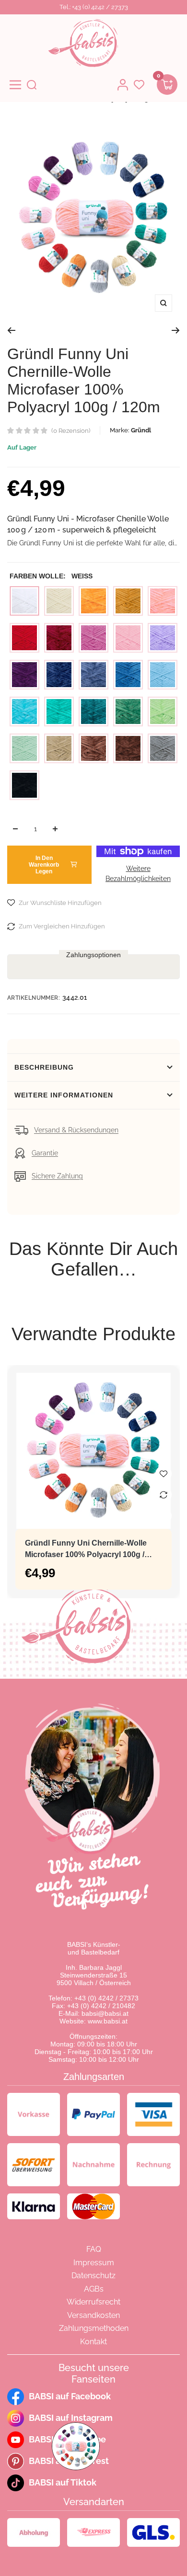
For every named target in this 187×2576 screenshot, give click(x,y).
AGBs (94, 2289)
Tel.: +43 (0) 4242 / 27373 (94, 7)
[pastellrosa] (128, 638)
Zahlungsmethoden (94, 2328)
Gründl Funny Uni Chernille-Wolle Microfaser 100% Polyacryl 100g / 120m (86, 1550)
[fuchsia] (93, 638)
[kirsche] (24, 638)
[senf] (128, 601)
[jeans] (93, 675)
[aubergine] (24, 675)
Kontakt (93, 2342)
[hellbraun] (93, 748)
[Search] (32, 85)
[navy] (59, 675)
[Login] (123, 85)
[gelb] (93, 601)
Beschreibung (44, 1067)
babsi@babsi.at (105, 2013)
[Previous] (11, 330)
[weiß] (24, 601)
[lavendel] (163, 638)
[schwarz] (24, 785)
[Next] (176, 330)
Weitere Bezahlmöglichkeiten (138, 874)
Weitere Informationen (64, 1095)
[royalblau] (128, 675)
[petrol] (93, 712)
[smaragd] (59, 712)
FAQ (94, 2249)
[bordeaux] (59, 638)
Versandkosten (93, 2315)
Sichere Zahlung (57, 1176)
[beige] (59, 748)
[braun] (128, 748)
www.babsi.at (108, 2021)
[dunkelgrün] (128, 712)
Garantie (45, 1153)
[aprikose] (163, 601)
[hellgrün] (163, 712)
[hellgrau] (163, 748)
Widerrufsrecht (93, 2302)
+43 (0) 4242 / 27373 (106, 1998)
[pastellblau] (163, 675)
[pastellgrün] (24, 748)
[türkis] (24, 712)
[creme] (59, 601)
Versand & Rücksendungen (76, 1130)
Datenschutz (93, 2276)
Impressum (94, 2263)
